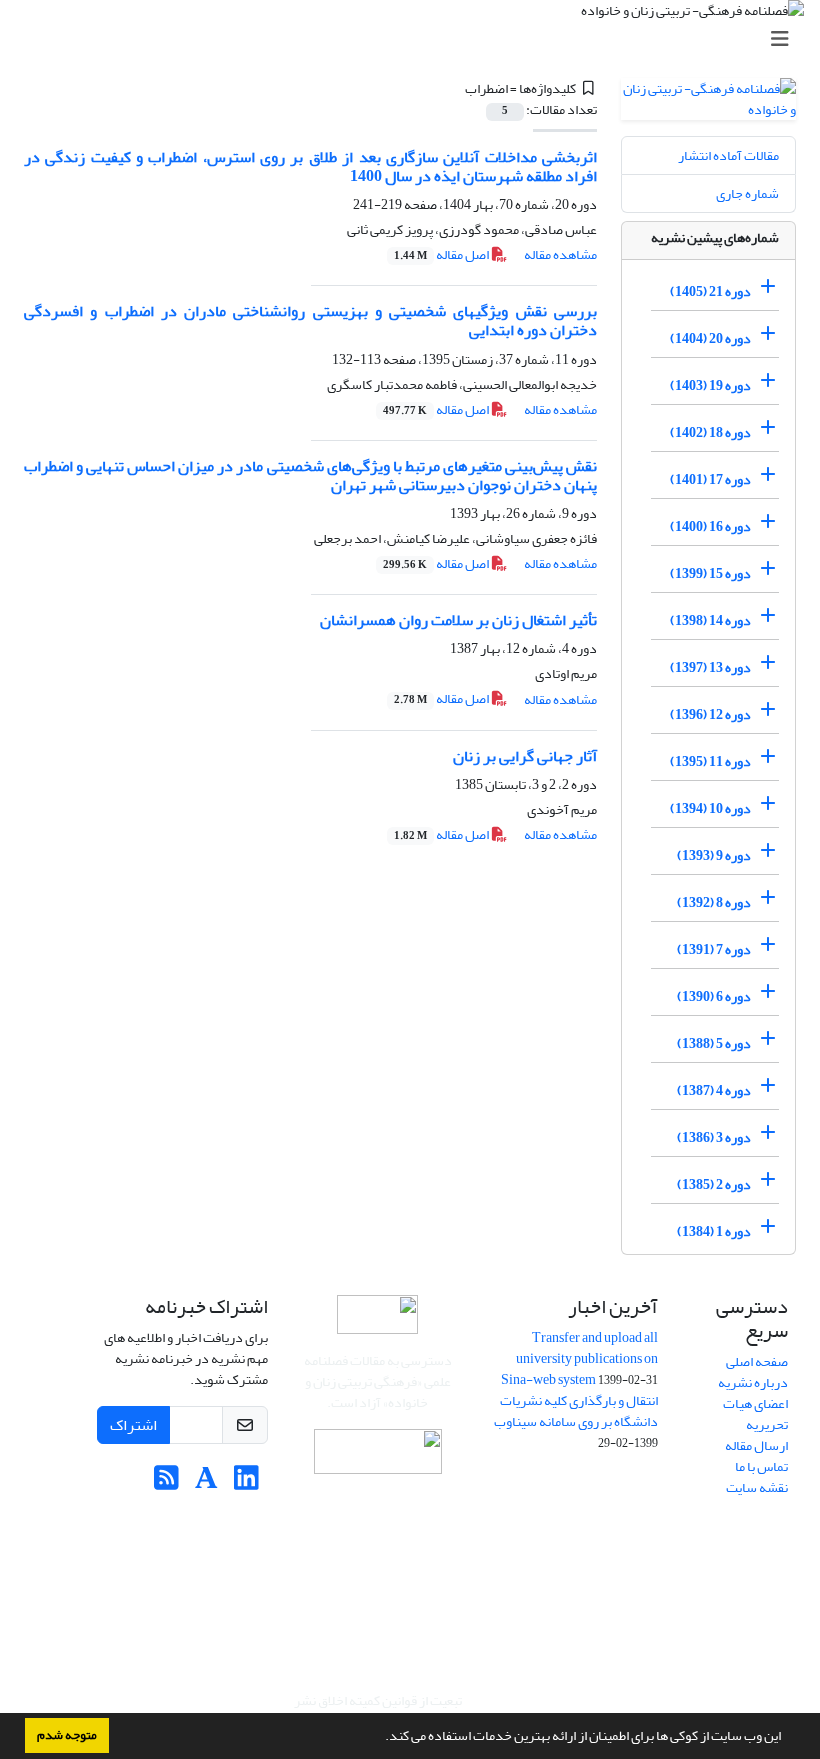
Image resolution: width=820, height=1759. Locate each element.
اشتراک (133, 1425)
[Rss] (166, 1483)
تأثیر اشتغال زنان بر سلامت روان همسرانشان (458, 620)
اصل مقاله (442, 254)
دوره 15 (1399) (710, 573)
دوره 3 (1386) (714, 1137)
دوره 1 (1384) (714, 1231)
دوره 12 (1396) (710, 714)
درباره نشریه (753, 1382)
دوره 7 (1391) (714, 949)
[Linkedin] (246, 1483)
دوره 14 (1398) (710, 620)
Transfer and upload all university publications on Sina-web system (579, 1358)
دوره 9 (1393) (714, 855)
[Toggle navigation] (416, 39)
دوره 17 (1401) (710, 479)
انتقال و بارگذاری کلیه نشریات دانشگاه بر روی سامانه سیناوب (576, 1411)
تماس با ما (761, 1466)
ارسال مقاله (756, 1445)
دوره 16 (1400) (710, 526)
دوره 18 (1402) (710, 432)
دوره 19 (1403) (710, 385)
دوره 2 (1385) (714, 1184)
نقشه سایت (757, 1487)
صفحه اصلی (757, 1361)
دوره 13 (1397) (710, 667)
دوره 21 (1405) (710, 291)
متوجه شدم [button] (67, 1735)
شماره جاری (747, 193)
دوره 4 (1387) (714, 1090)
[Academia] (206, 1483)
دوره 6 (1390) (714, 996)
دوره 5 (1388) (714, 1043)
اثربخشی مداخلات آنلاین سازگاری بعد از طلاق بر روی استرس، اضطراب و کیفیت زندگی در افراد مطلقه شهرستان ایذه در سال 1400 (310, 166)
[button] (380, 1738)
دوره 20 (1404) (710, 338)
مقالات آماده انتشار (728, 155)
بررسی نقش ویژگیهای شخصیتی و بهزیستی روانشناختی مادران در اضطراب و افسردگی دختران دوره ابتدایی (310, 320)
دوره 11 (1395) (710, 761)
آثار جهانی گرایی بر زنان (525, 756)
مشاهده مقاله (560, 254)
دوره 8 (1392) (714, 902)
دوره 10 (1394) (710, 808)
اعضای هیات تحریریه (755, 1414)
